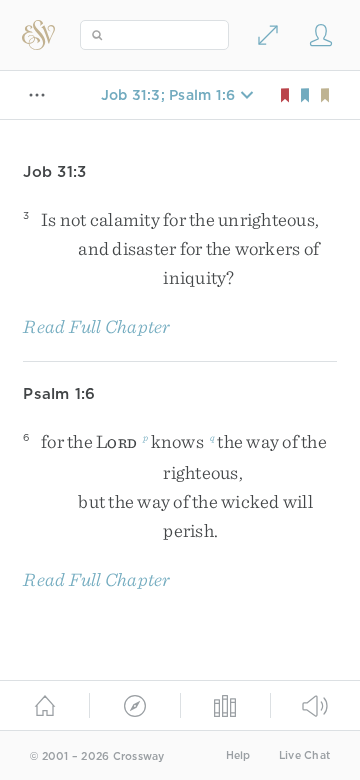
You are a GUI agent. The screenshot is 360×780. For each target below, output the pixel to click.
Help (238, 755)
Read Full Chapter (96, 326)
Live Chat (304, 755)
